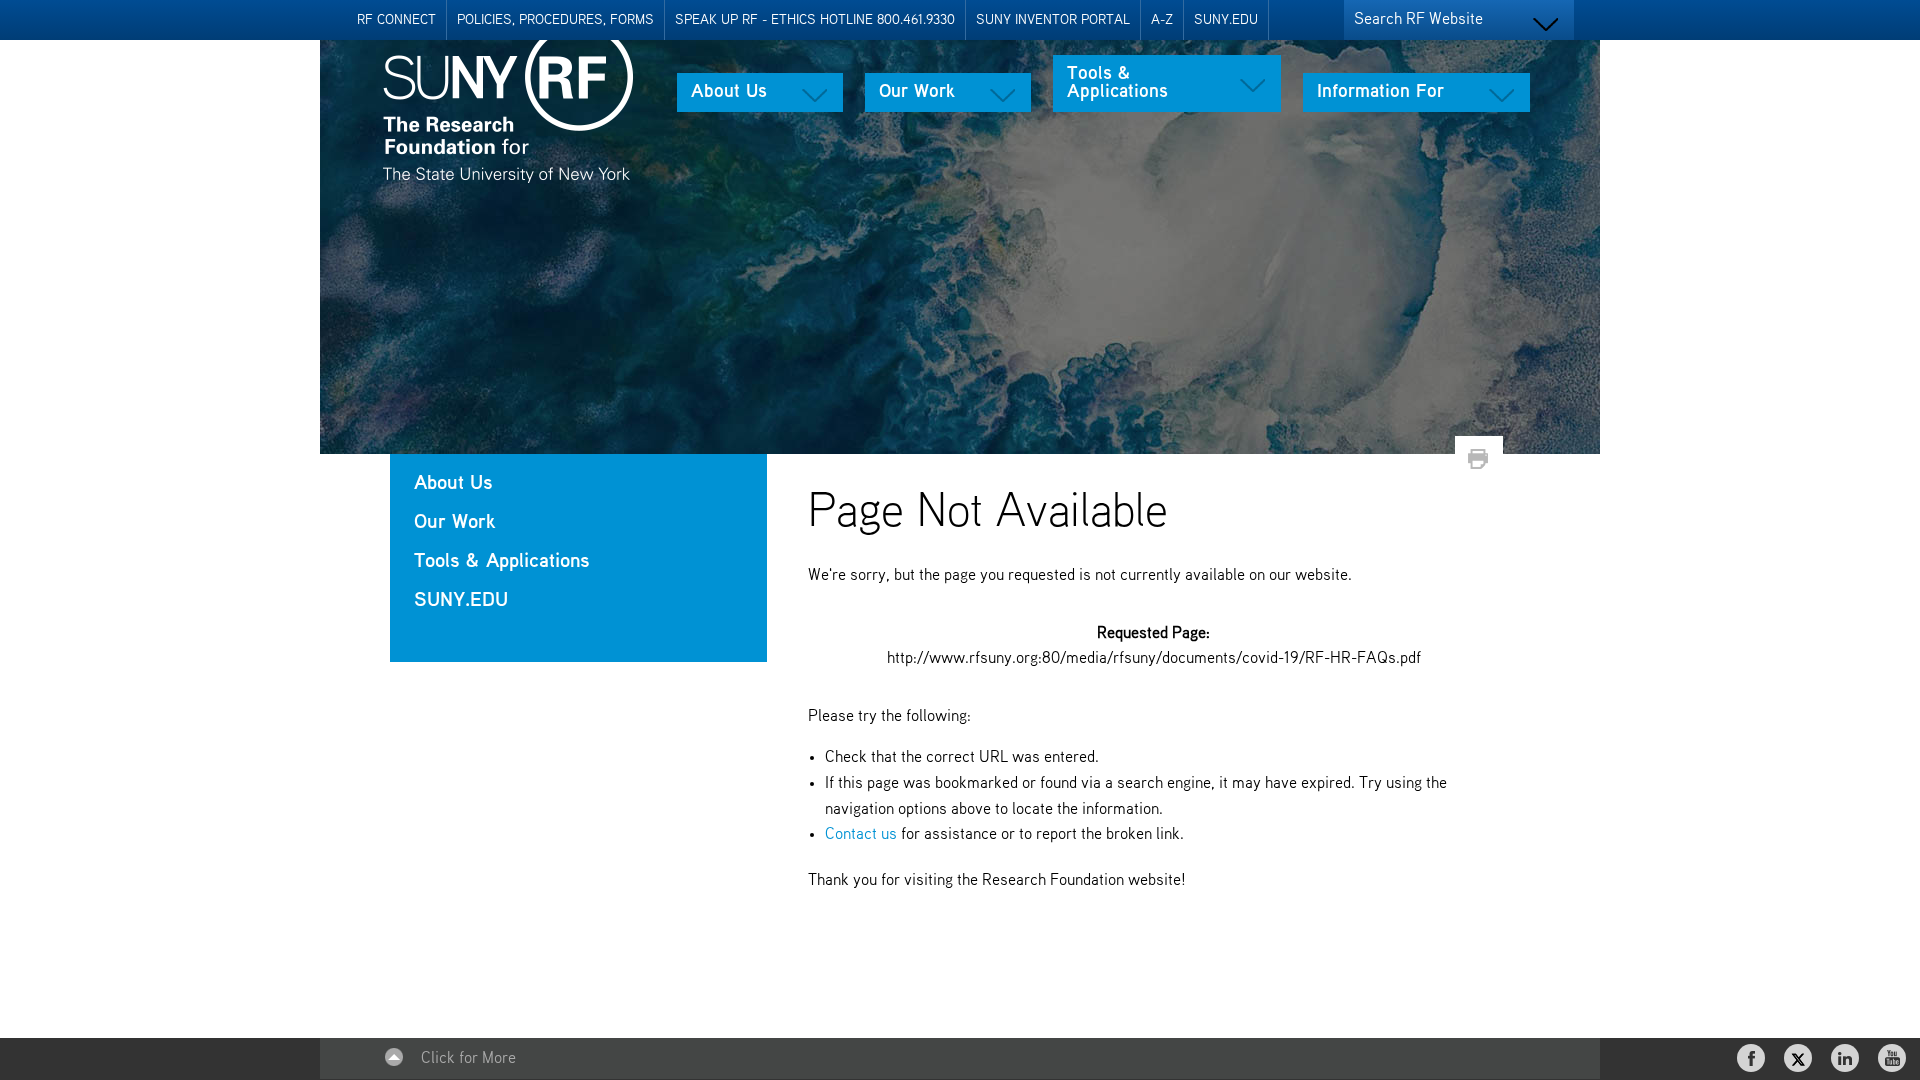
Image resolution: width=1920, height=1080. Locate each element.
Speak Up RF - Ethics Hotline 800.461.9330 (815, 20)
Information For (1380, 92)
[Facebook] (1753, 1058)
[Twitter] (1800, 1058)
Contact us (861, 835)
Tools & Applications (1117, 83)
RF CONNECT (396, 20)
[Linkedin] (1847, 1058)
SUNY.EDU (1226, 20)
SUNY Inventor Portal (1053, 20)
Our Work (917, 92)
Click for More (468, 1059)
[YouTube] (1894, 1058)
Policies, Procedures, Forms (555, 20)
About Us (729, 92)
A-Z (1162, 20)
